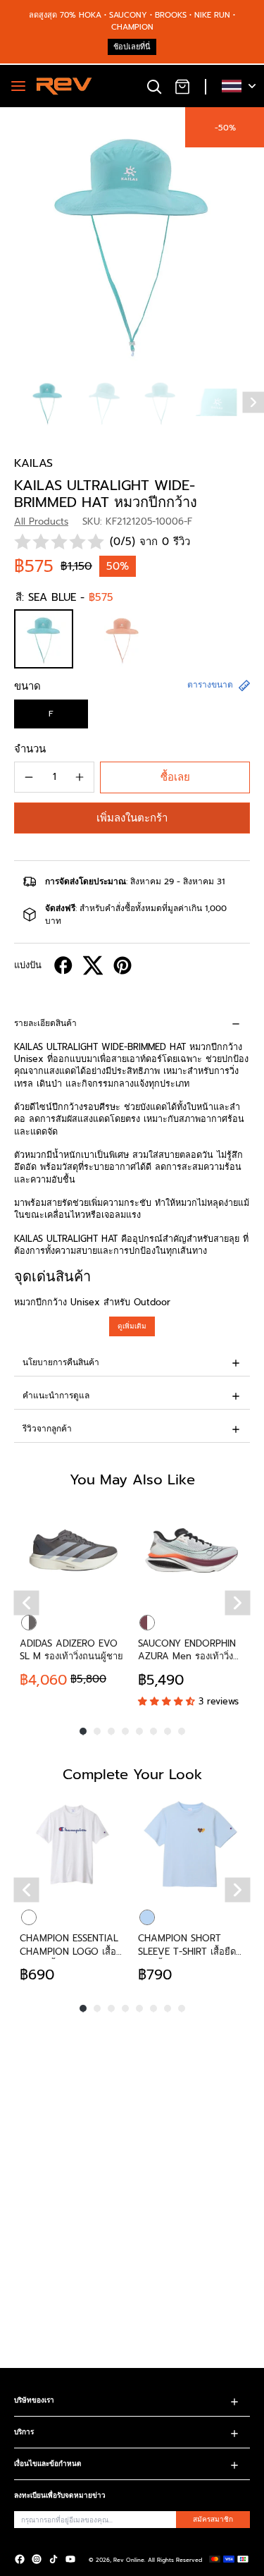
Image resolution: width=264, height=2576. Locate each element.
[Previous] (27, 1603)
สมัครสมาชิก (213, 2519)
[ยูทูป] (70, 2559)
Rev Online (129, 2560)
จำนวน (30, 749)
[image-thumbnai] (48, 402)
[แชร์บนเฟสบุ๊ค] (63, 965)
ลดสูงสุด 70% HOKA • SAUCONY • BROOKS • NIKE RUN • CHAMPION (132, 21)
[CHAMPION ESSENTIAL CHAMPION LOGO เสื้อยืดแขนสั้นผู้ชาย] (73, 1845)
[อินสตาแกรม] (37, 2559)
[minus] (29, 777)
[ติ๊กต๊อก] (54, 2559)
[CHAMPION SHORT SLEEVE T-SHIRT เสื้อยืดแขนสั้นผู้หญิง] (191, 1845)
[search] (154, 86)
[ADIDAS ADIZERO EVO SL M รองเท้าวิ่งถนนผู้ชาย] (73, 1550)
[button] (132, 818)
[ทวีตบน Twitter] (93, 965)
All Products (41, 521)
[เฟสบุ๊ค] (20, 2559)
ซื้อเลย (175, 777)
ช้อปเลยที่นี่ (132, 47)
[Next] (238, 1603)
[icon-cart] (182, 86)
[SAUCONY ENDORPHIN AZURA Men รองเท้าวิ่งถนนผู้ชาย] (191, 1550)
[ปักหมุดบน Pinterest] (122, 965)
